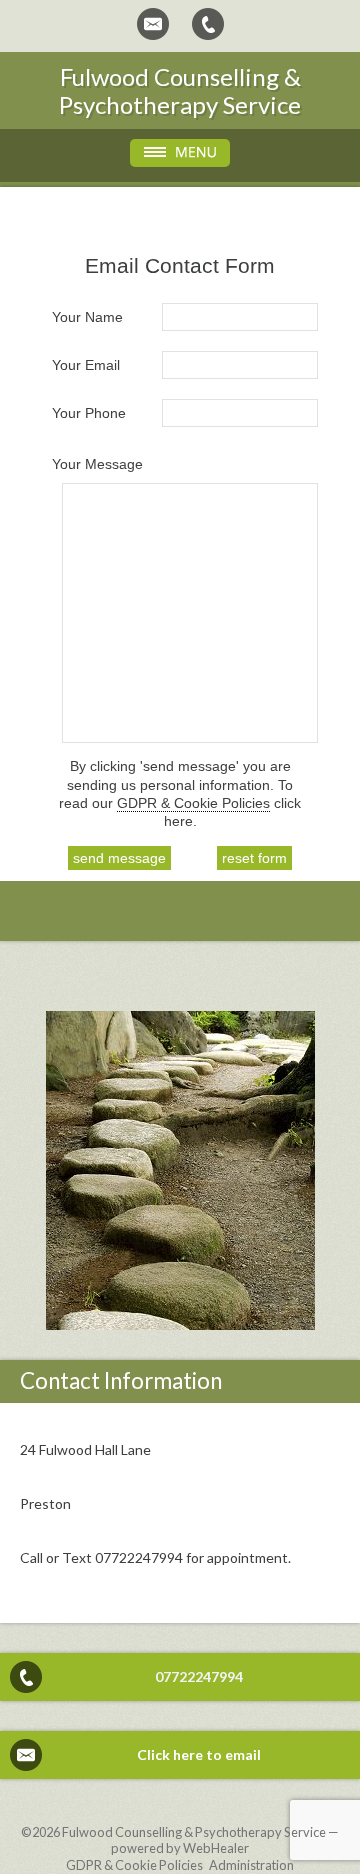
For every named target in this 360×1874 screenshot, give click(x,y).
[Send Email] (153, 24)
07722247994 (199, 1676)
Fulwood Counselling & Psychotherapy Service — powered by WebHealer (200, 1840)
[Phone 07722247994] (208, 24)
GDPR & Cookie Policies (193, 803)
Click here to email (199, 1754)
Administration (251, 1865)
